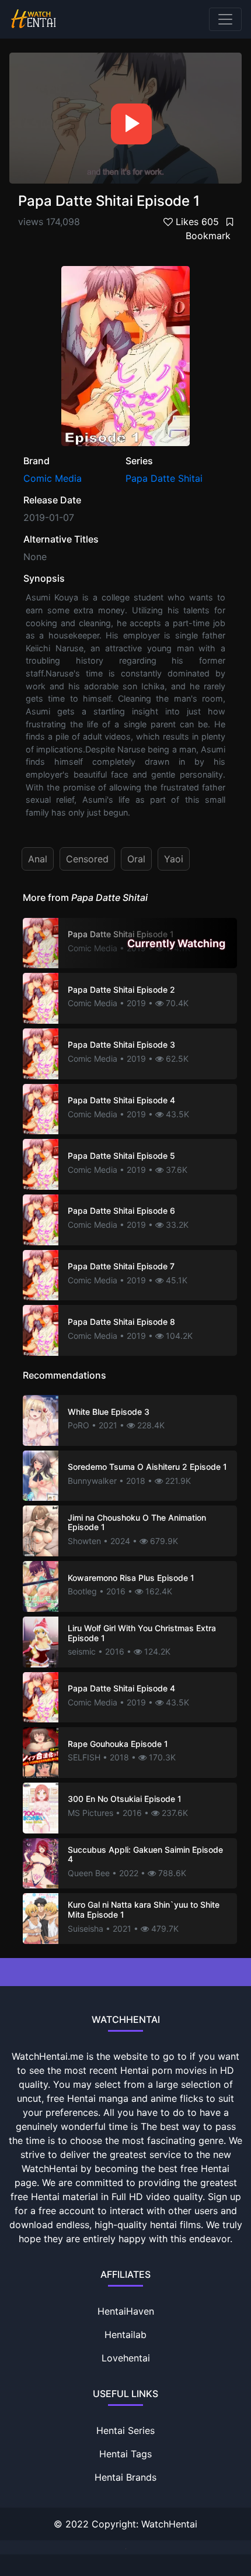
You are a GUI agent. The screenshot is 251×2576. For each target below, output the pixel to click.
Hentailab (125, 2335)
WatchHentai (169, 2524)
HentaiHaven (126, 2311)
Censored (87, 859)
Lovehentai (126, 2358)
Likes (196, 222)
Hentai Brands (125, 2477)
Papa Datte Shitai (164, 478)
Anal (38, 859)
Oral (136, 859)
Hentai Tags (125, 2454)
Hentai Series (125, 2430)
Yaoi (174, 859)
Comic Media (53, 478)
